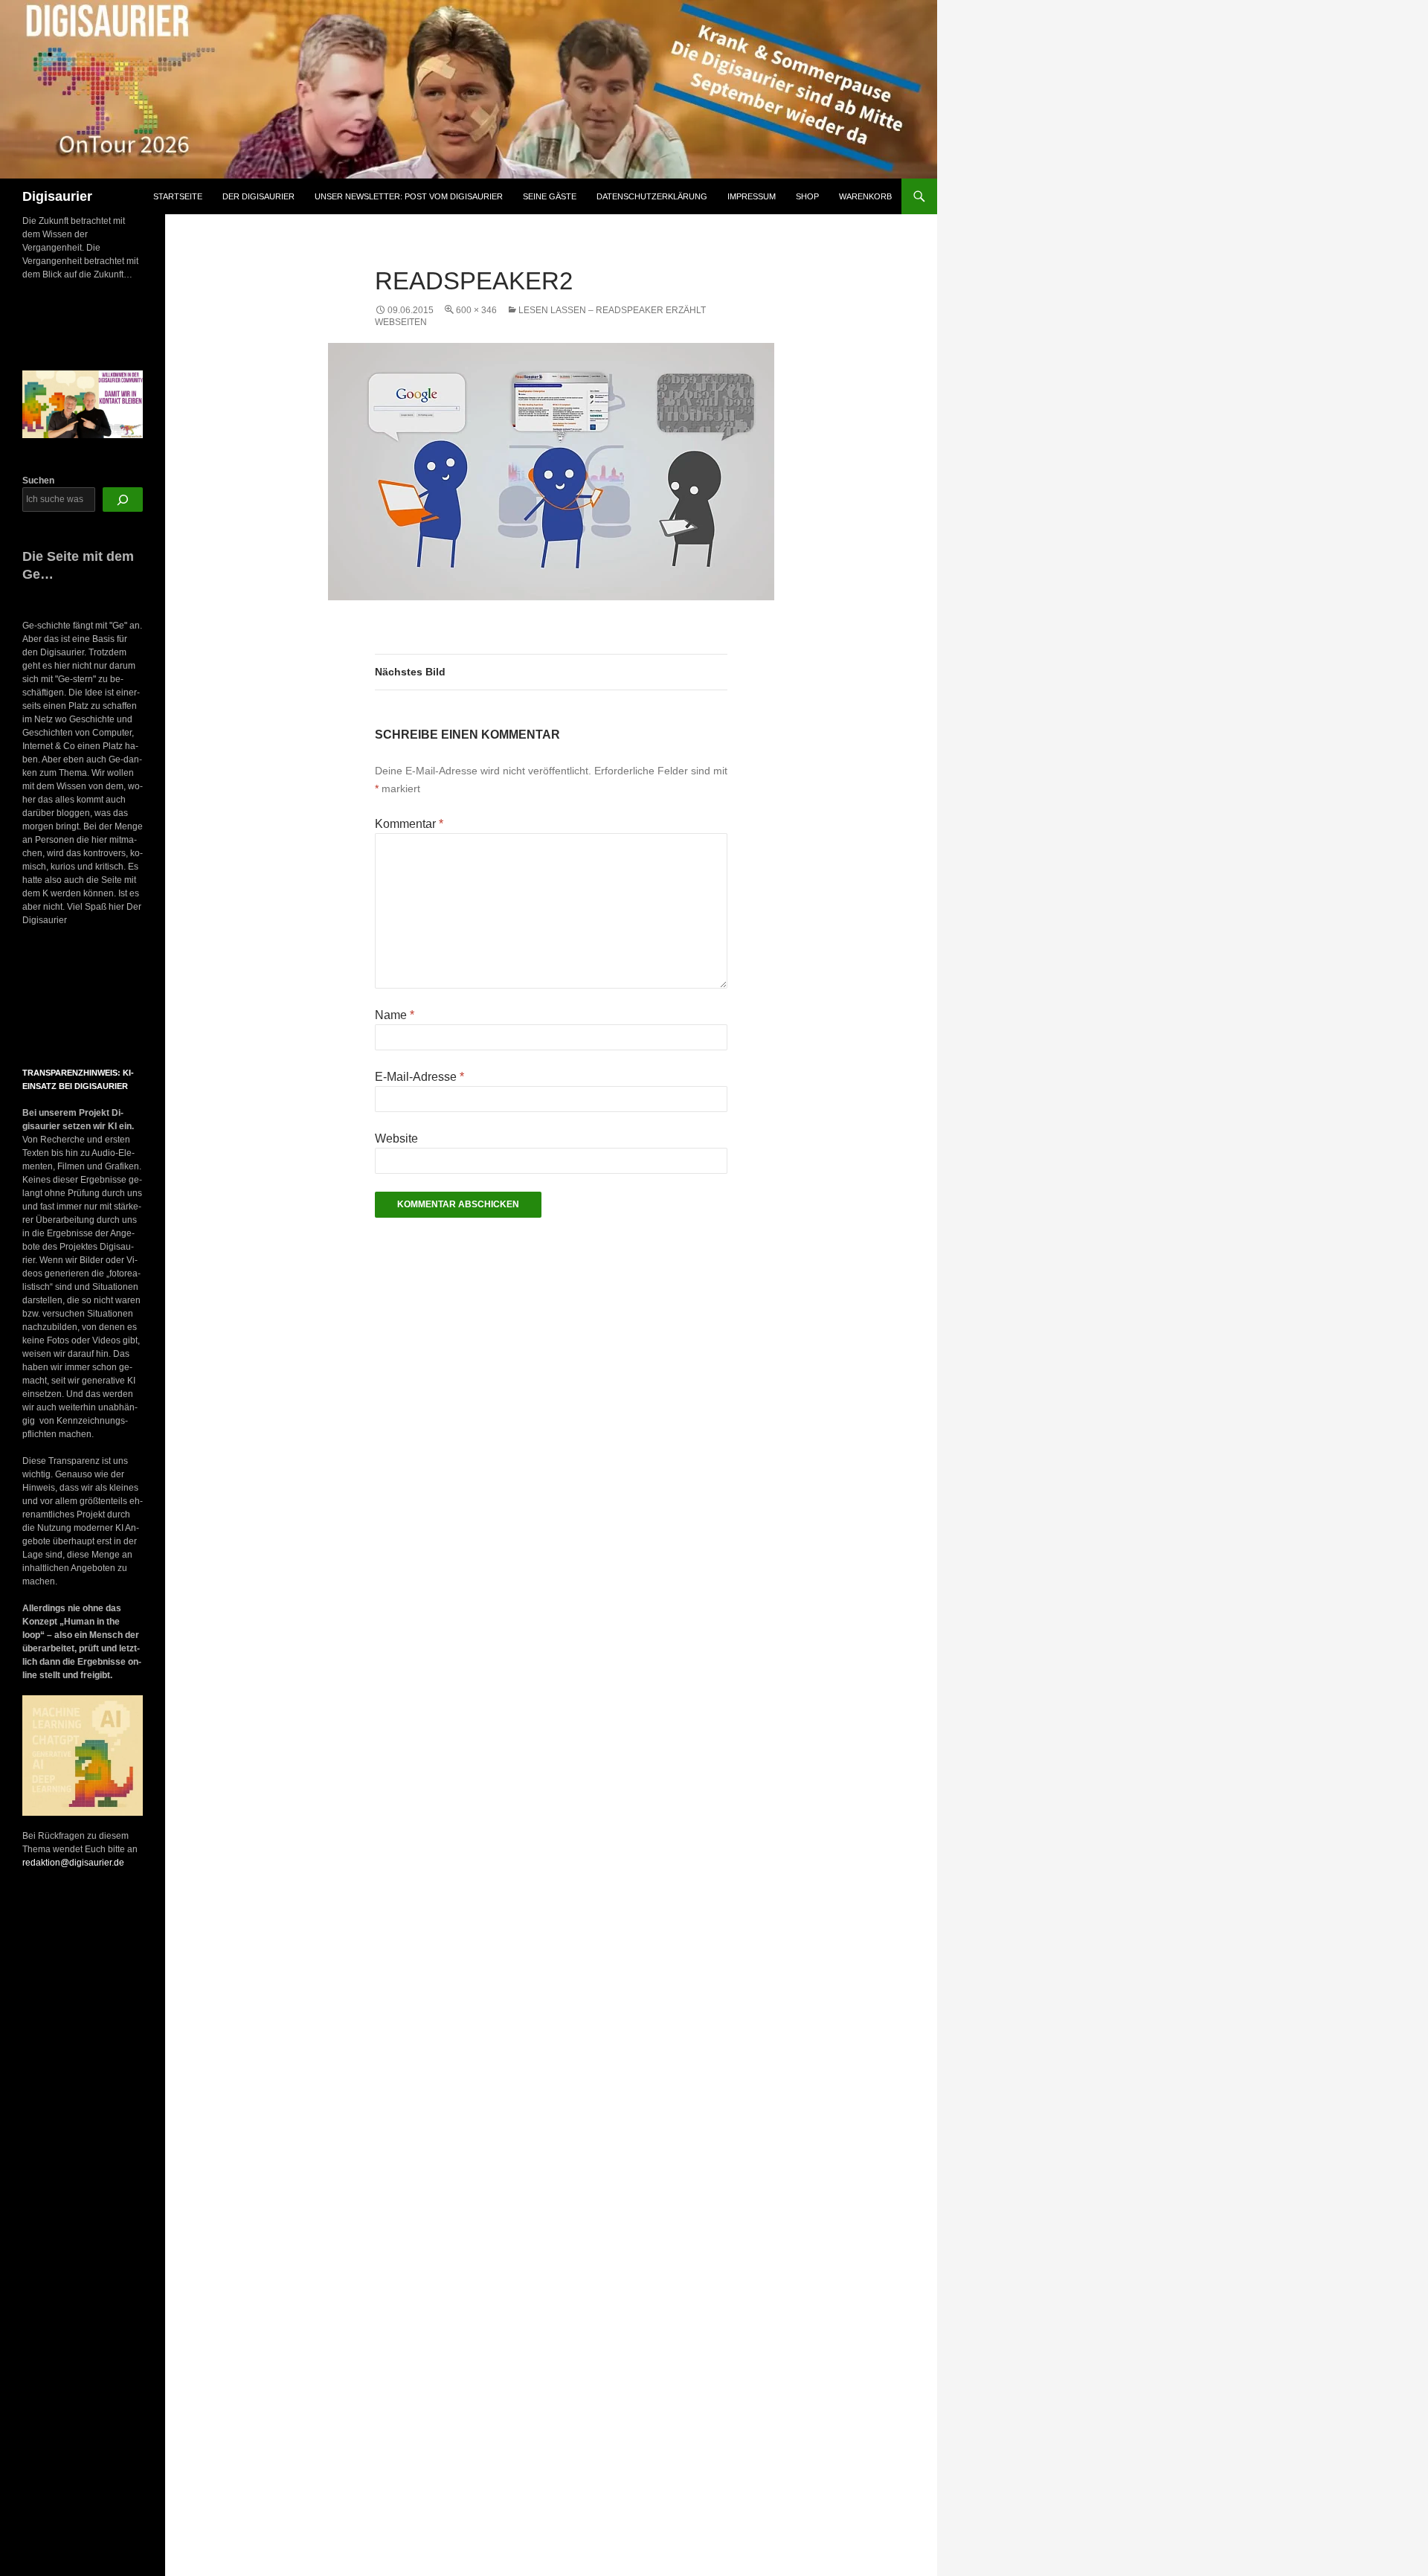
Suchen (38, 481)
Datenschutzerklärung (652, 196)
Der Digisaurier (258, 196)
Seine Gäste (550, 196)
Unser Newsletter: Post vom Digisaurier (409, 196)
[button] (36, 998)
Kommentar (409, 824)
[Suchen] (123, 500)
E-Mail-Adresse (419, 1077)
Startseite (178, 196)
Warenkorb (865, 196)
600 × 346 (476, 310)
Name (395, 1015)
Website (396, 1138)
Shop (807, 196)
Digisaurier (57, 196)
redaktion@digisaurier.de (73, 1863)
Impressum (752, 196)
